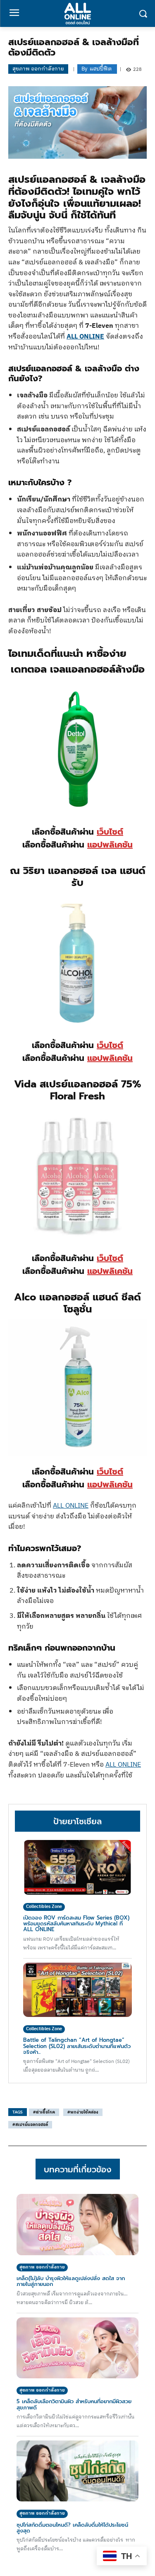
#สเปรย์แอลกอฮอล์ (30, 2125)
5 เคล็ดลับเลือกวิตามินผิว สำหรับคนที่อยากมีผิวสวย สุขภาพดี (74, 2404)
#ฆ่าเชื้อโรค (44, 2112)
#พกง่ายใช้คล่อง (83, 2112)
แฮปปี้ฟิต (101, 69)
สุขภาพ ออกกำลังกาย (38, 69)
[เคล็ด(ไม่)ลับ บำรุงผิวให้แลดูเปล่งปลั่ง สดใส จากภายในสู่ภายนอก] (77, 2225)
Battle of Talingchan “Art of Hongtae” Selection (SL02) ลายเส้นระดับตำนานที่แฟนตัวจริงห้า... (77, 2046)
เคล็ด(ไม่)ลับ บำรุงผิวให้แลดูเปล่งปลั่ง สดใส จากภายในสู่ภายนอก (71, 2281)
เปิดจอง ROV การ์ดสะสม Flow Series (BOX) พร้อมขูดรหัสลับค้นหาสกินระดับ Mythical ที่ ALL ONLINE (76, 1924)
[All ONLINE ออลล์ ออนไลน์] (77, 13)
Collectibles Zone (44, 1907)
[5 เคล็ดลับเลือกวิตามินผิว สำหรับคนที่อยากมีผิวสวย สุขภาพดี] (77, 2348)
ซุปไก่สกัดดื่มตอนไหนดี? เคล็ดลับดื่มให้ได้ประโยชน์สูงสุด (72, 2528)
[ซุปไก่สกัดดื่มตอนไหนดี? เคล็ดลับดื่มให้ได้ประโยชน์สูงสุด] (77, 2471)
